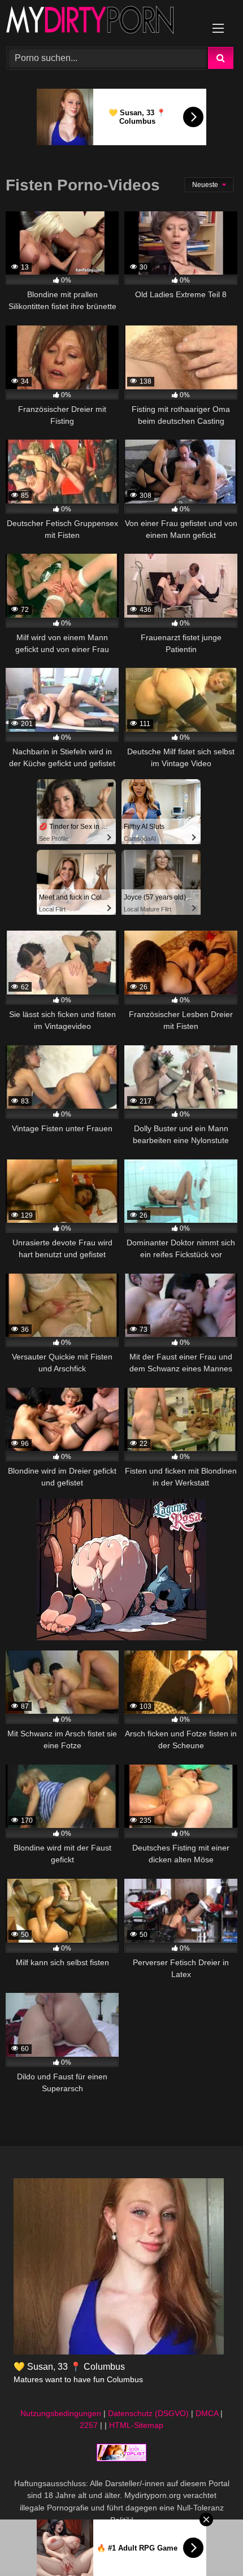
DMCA (207, 2413)
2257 (89, 2425)
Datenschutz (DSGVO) (148, 2413)
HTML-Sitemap (136, 2425)
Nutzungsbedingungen (61, 2413)
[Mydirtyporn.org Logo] (99, 22)
